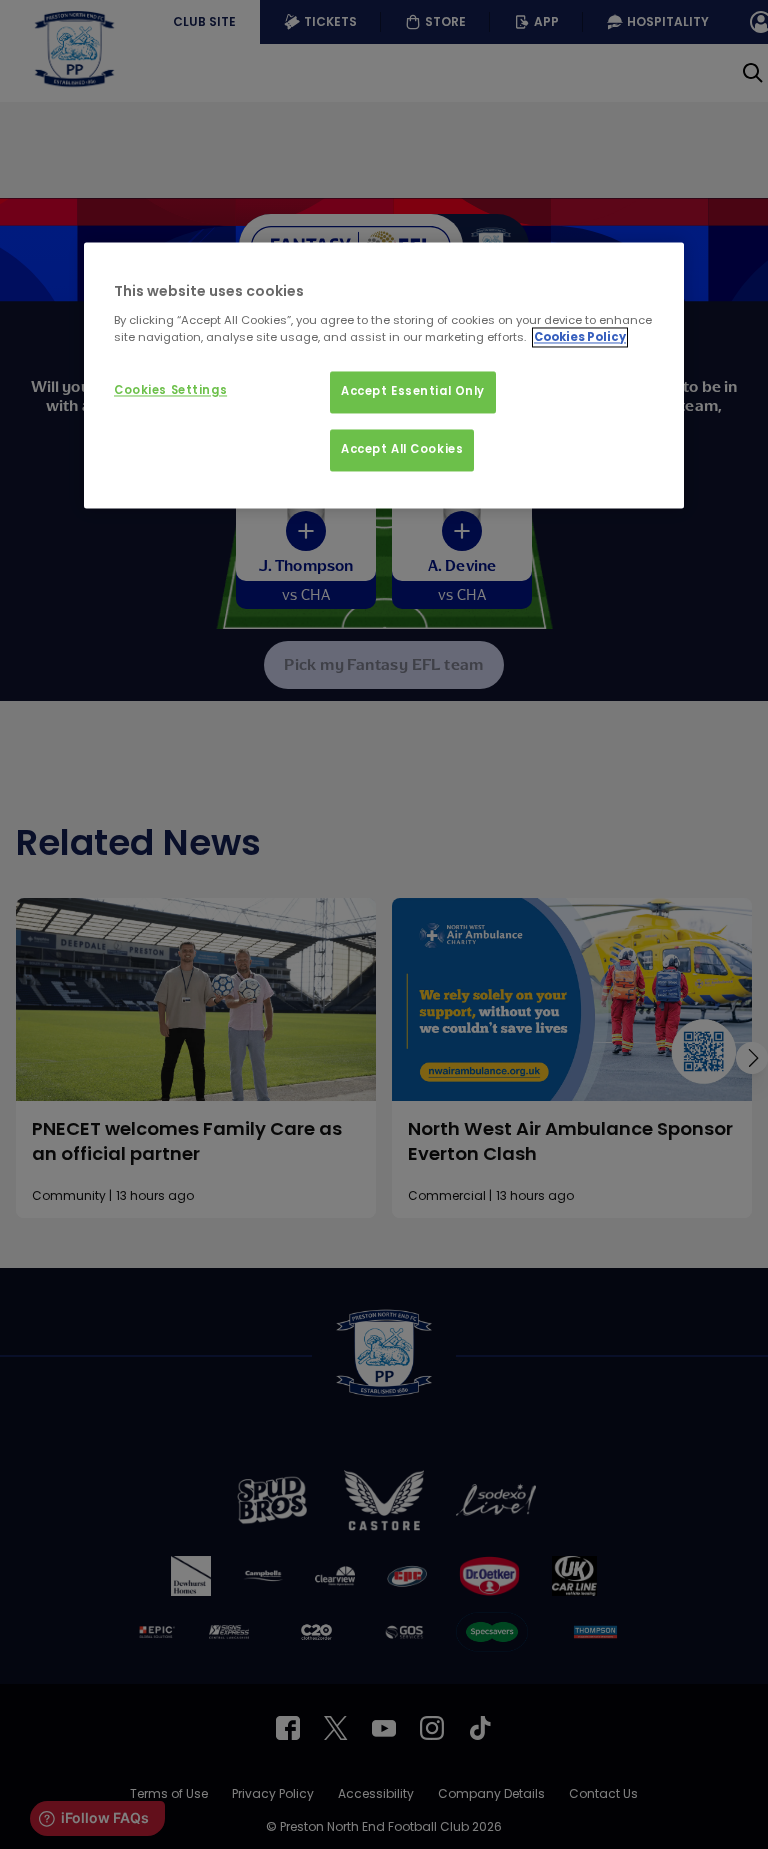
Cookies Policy (580, 337)
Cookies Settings (170, 391)
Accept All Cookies (402, 449)
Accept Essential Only (413, 392)
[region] (384, 376)
